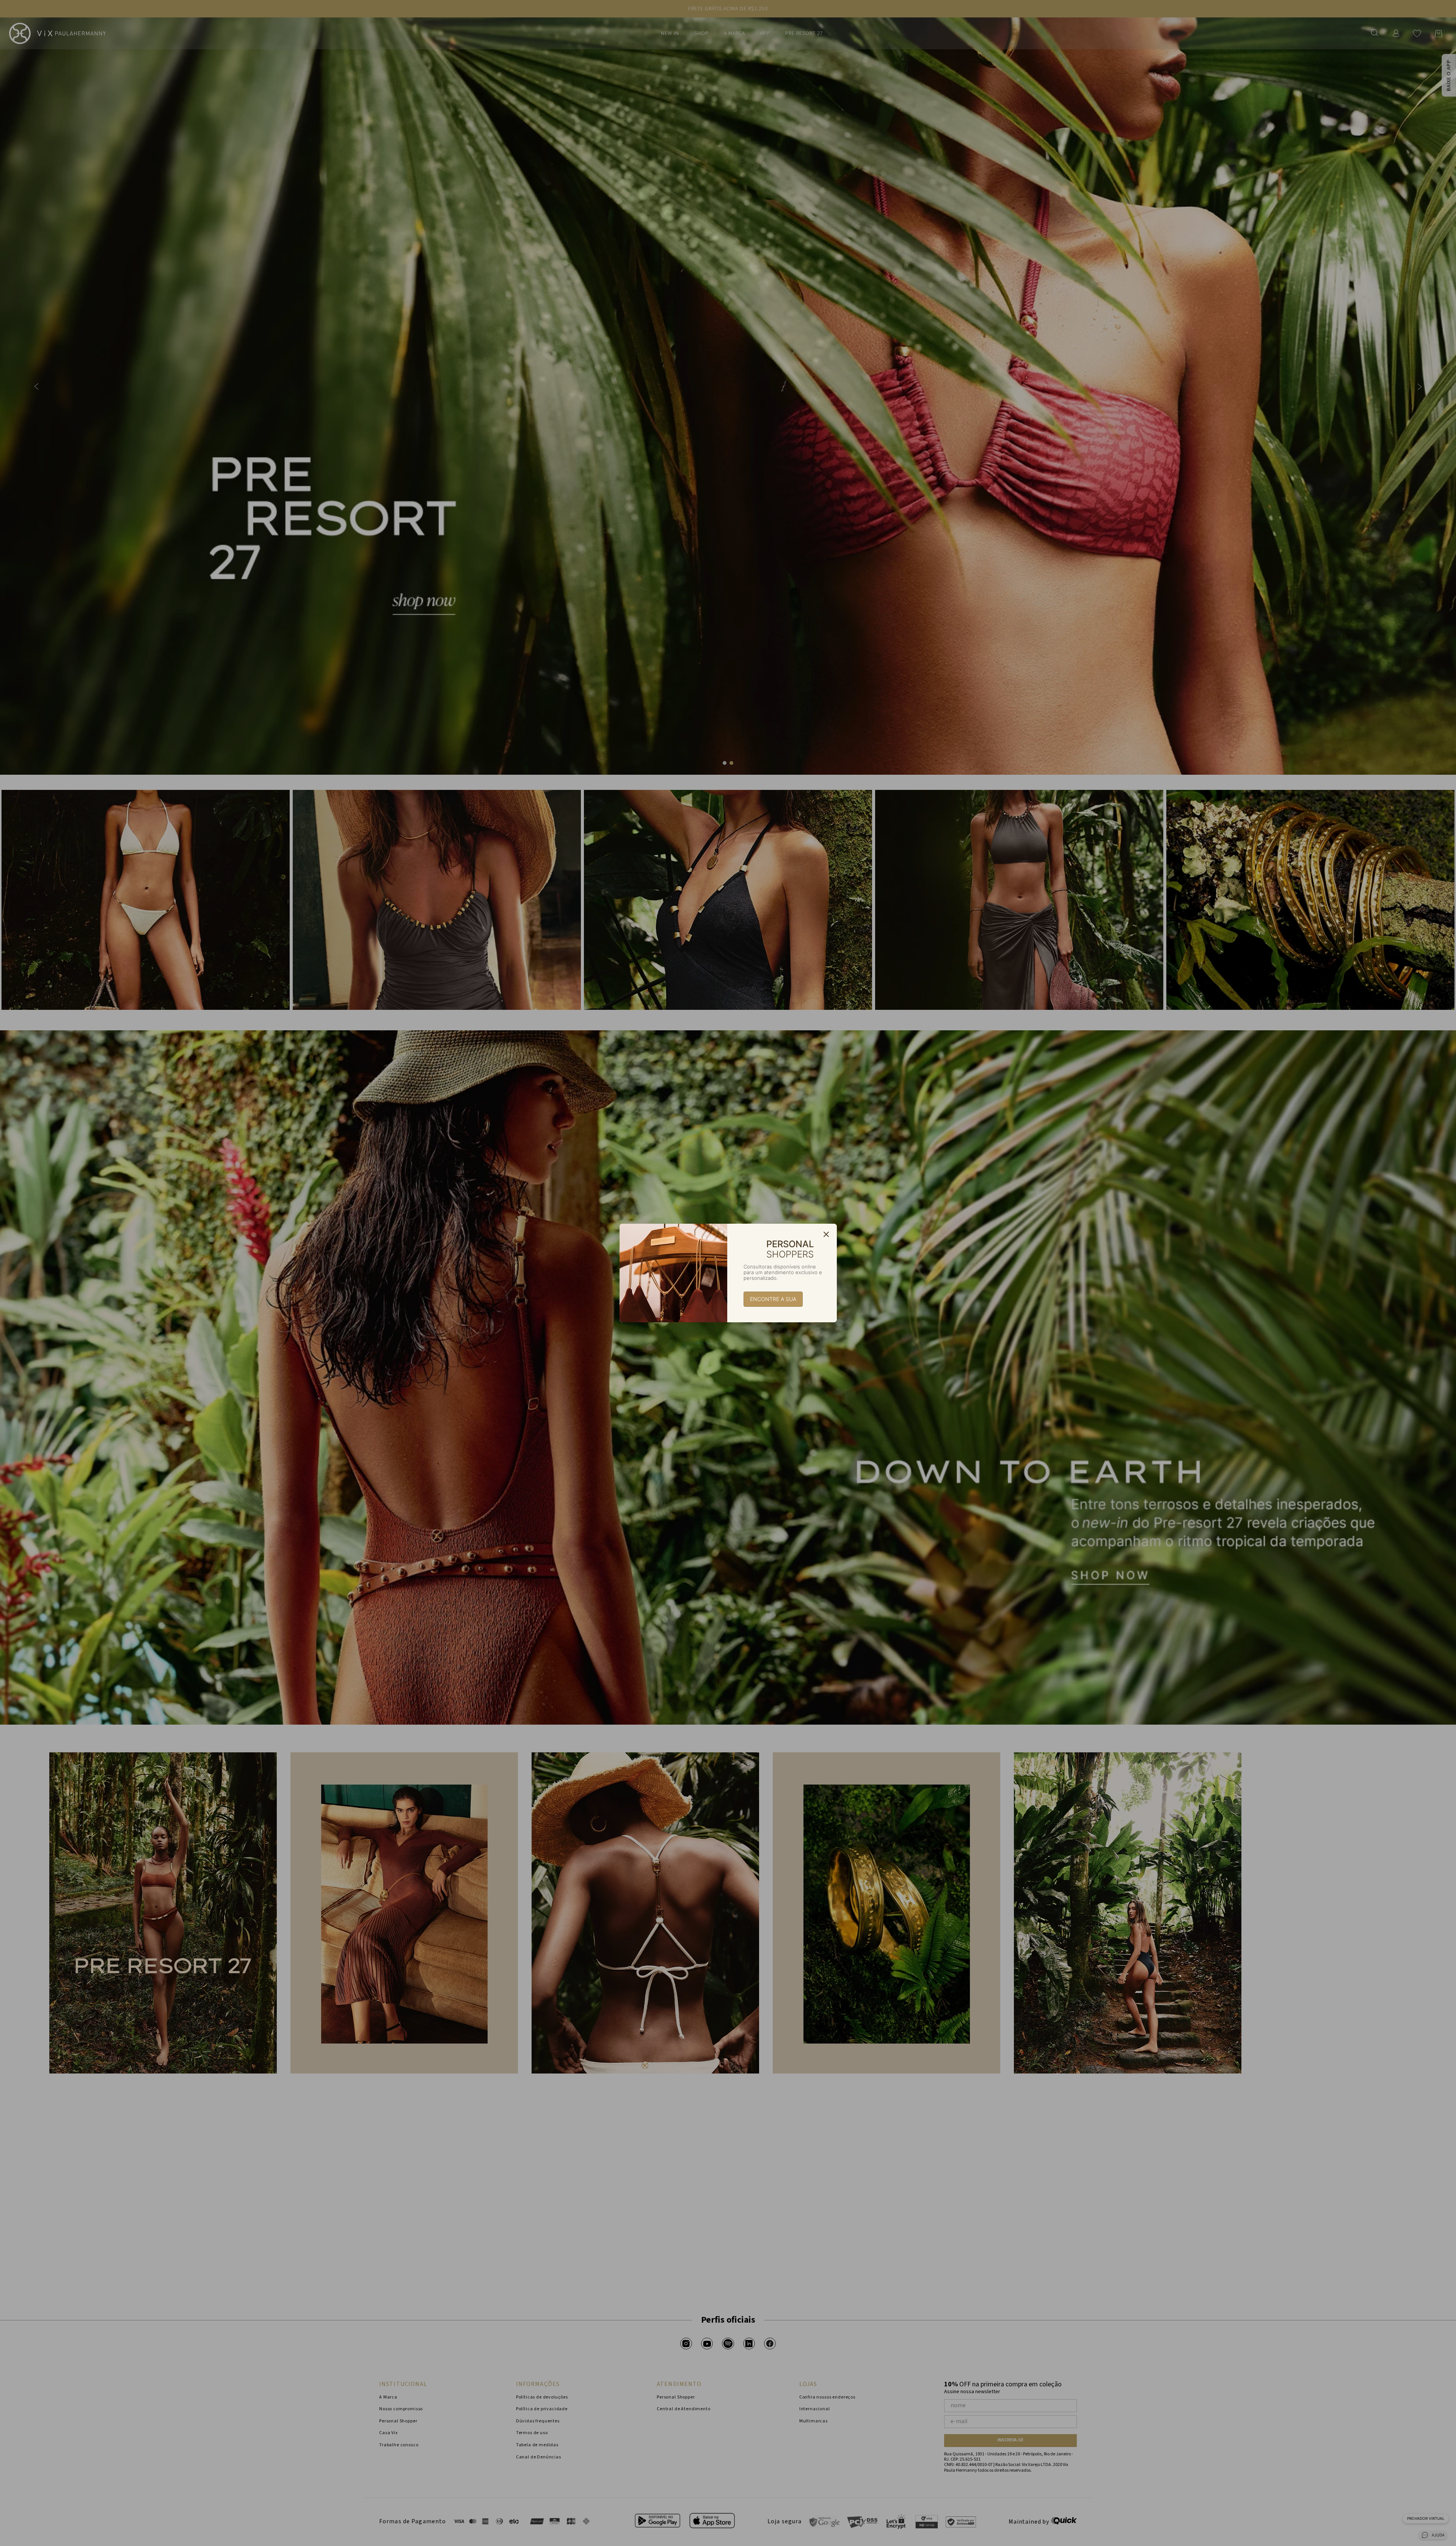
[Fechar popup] (826, 1234)
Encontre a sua (773, 1299)
